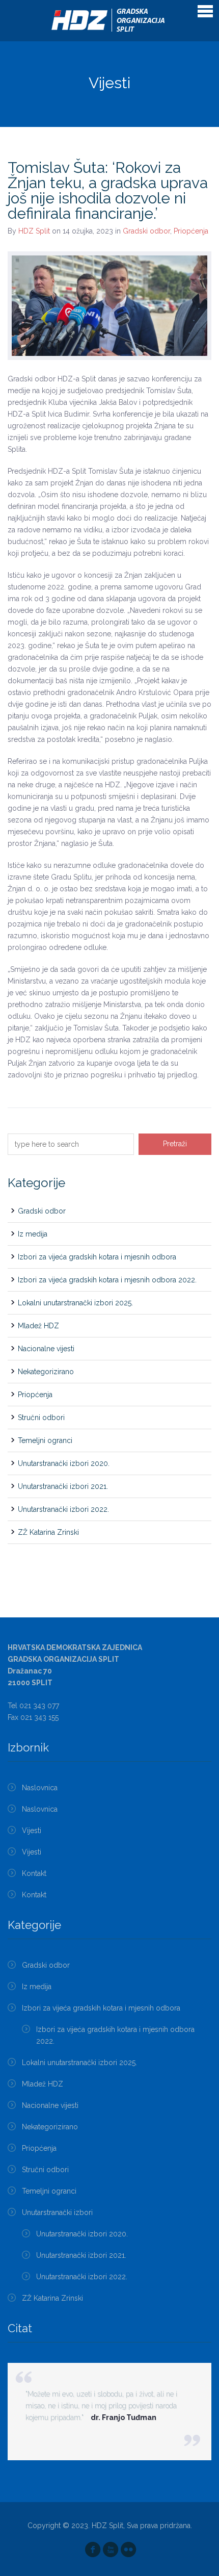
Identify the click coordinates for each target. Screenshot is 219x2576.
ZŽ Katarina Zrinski (48, 1532)
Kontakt (34, 1873)
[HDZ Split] (110, 21)
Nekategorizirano (46, 1372)
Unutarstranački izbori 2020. (64, 1463)
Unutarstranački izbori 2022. (63, 1509)
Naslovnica (40, 1788)
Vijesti (32, 1831)
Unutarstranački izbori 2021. (63, 1486)
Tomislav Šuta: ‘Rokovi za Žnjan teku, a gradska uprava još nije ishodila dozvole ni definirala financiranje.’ (108, 190)
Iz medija (33, 1234)
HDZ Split (34, 231)
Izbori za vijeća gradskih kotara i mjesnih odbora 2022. (107, 1280)
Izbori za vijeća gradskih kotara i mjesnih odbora (97, 1257)
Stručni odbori (41, 1418)
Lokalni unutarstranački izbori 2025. (75, 1303)
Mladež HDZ (38, 1326)
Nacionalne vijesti (46, 1349)
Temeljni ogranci (45, 1440)
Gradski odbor (146, 231)
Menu (205, 11)
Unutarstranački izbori (57, 2212)
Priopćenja (191, 231)
